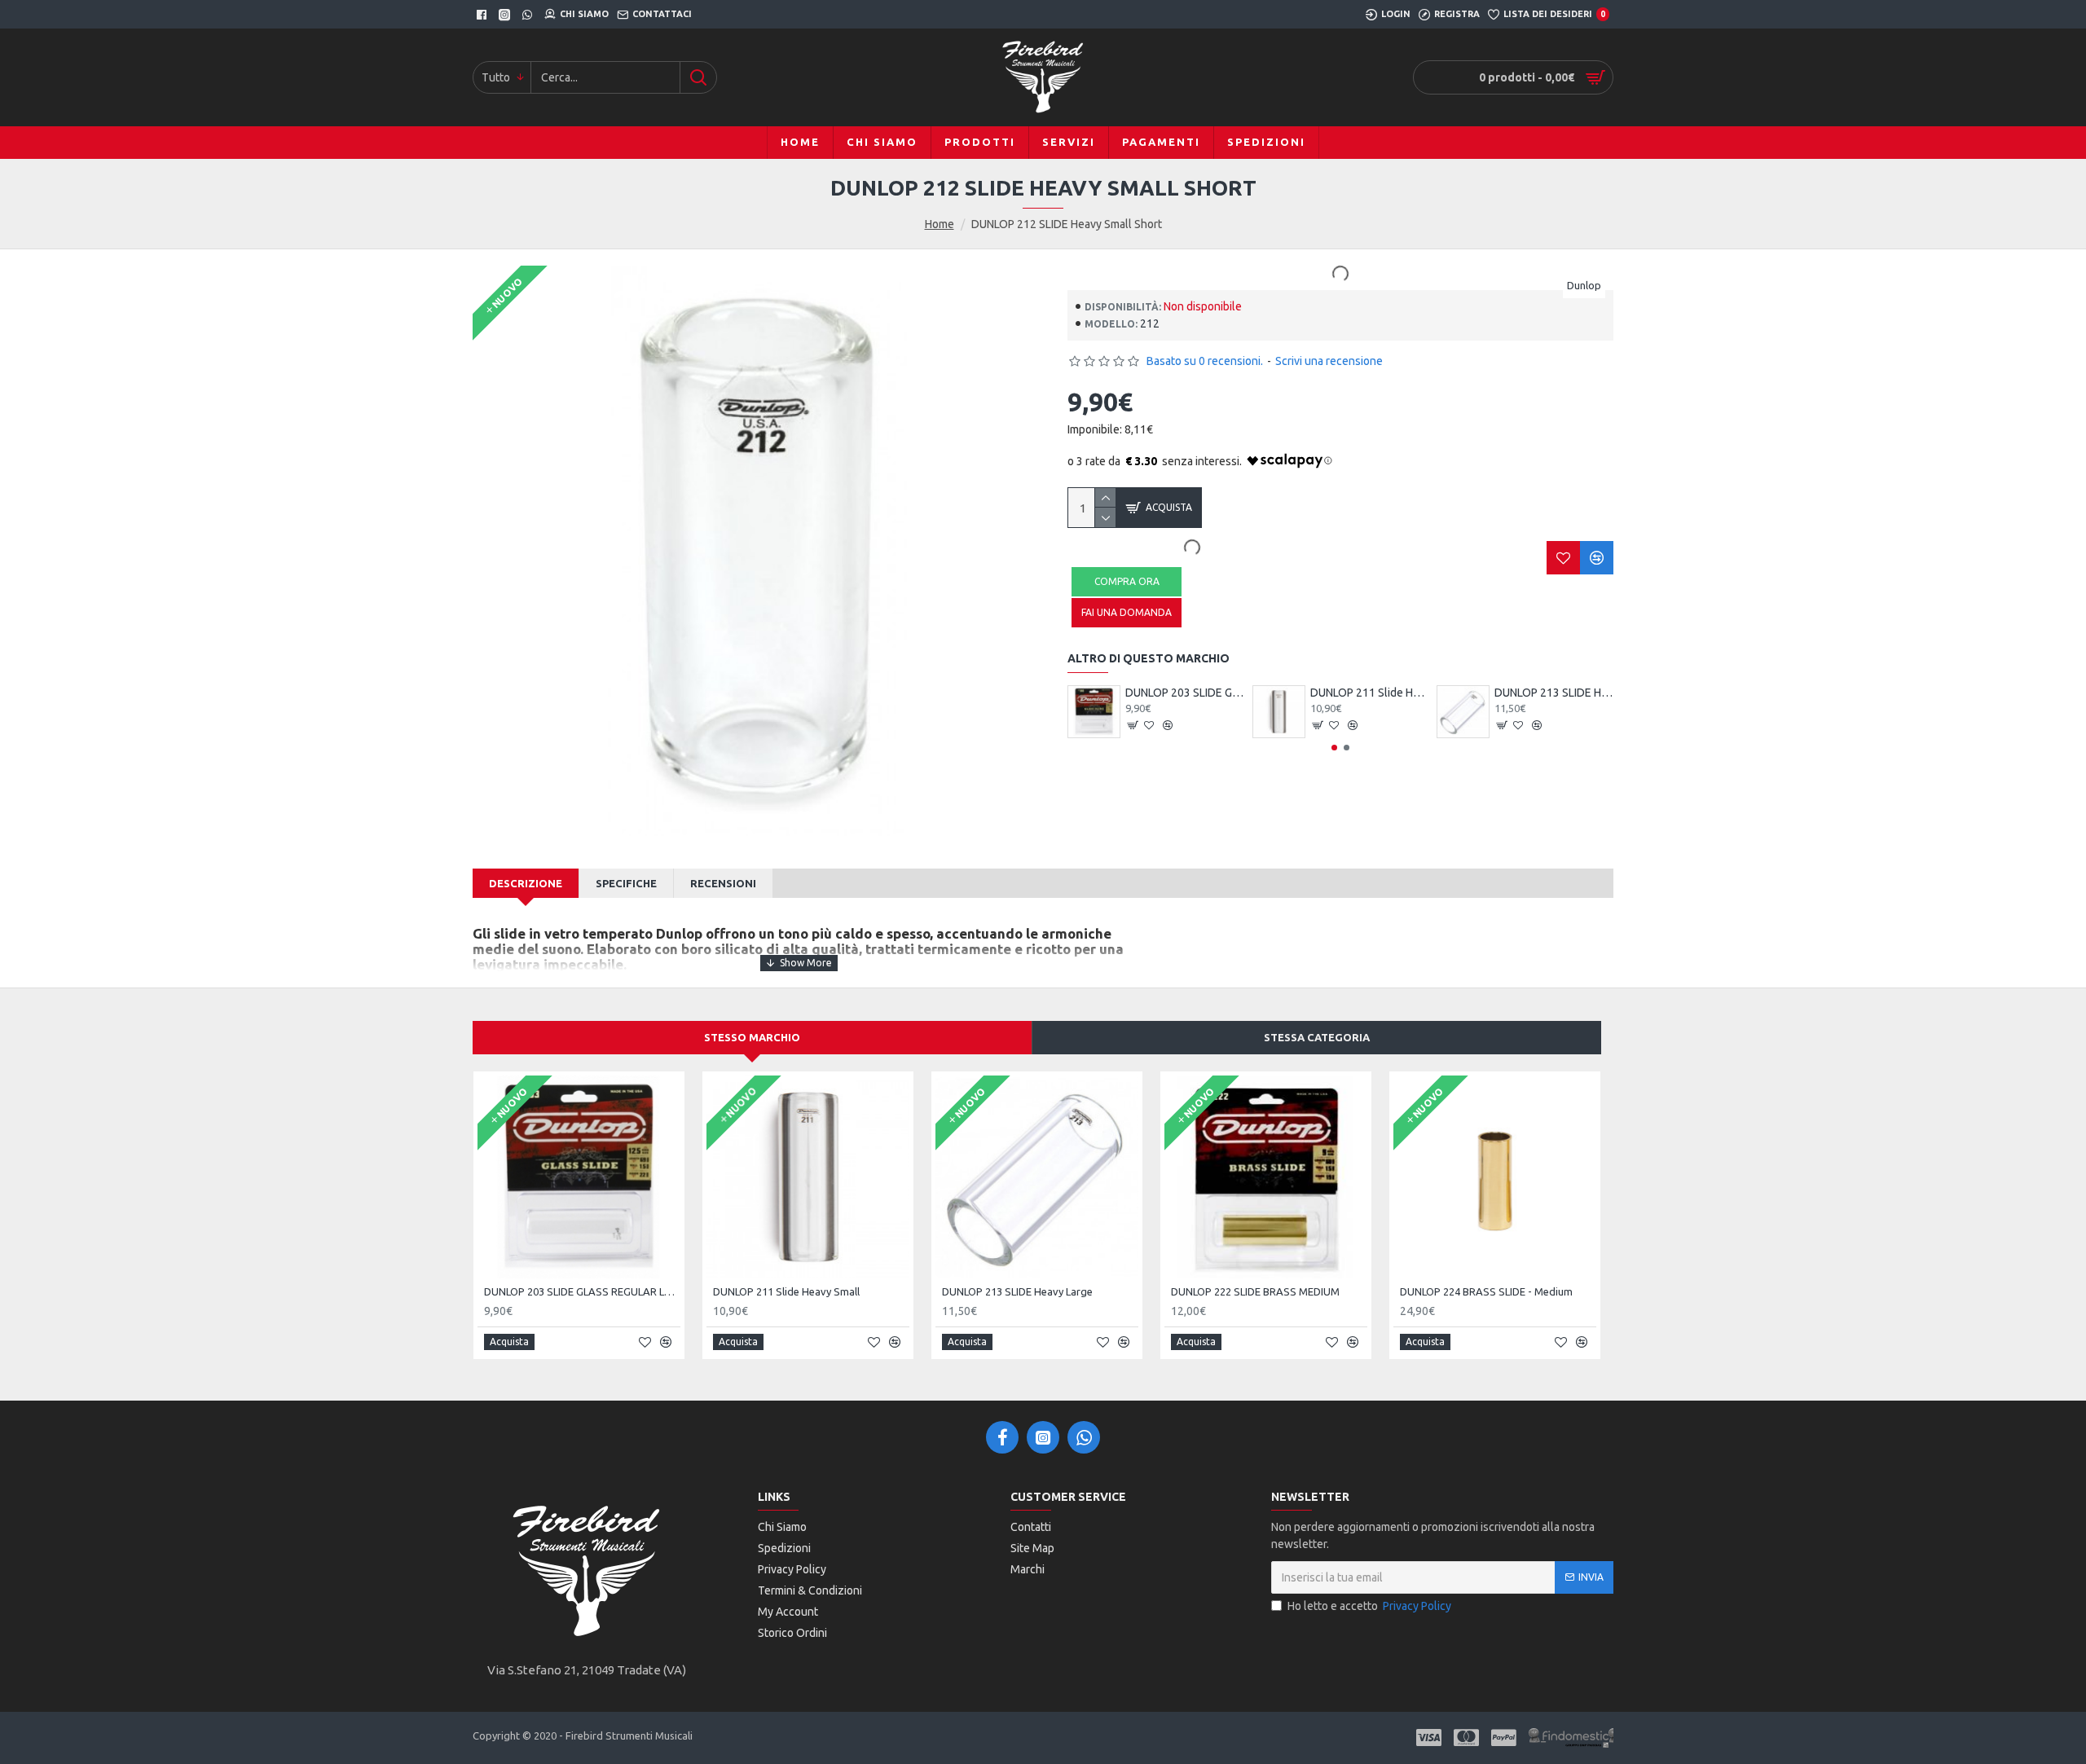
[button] (1334, 748)
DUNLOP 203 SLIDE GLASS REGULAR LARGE (1185, 693)
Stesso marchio (752, 1037)
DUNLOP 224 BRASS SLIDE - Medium (1486, 1291)
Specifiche (626, 883)
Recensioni (723, 883)
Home (940, 224)
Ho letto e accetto (1369, 1606)
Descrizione (526, 883)
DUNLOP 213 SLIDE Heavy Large (1554, 693)
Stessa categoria (1317, 1037)
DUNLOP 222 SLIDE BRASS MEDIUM (1255, 1291)
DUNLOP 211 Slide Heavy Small (1370, 693)
